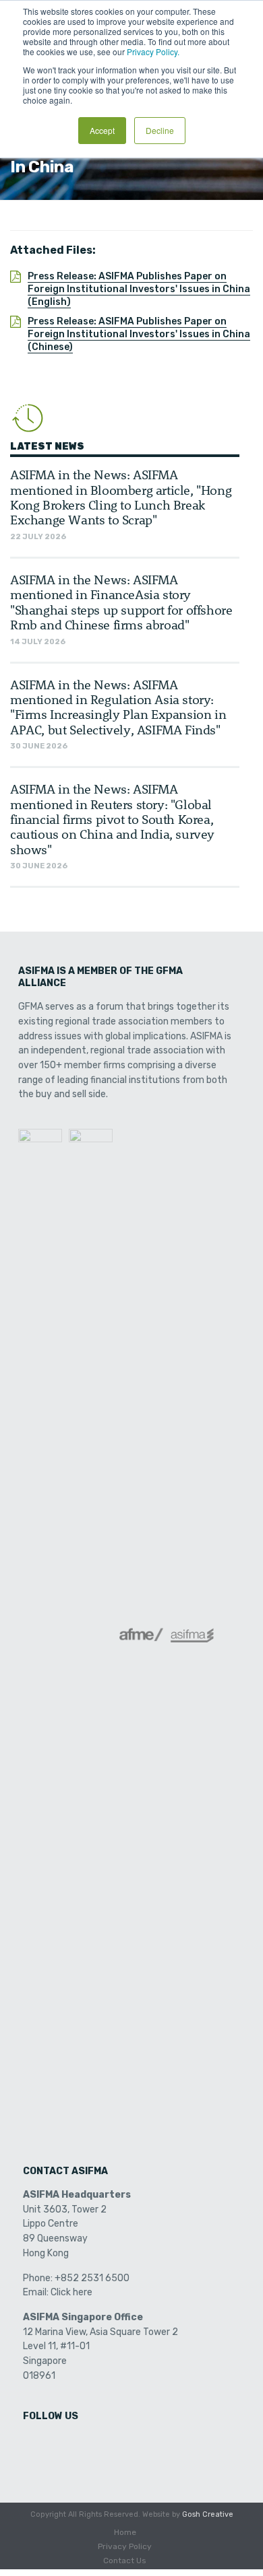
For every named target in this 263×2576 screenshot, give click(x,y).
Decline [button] (160, 130)
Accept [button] (102, 130)
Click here (71, 2292)
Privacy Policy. (153, 51)
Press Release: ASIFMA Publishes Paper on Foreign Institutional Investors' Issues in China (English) (139, 289)
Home (125, 2532)
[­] (34, 2444)
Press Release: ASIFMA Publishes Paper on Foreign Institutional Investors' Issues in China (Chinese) (139, 334)
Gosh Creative (208, 2514)
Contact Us (125, 2561)
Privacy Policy (125, 2546)
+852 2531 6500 (92, 2278)
